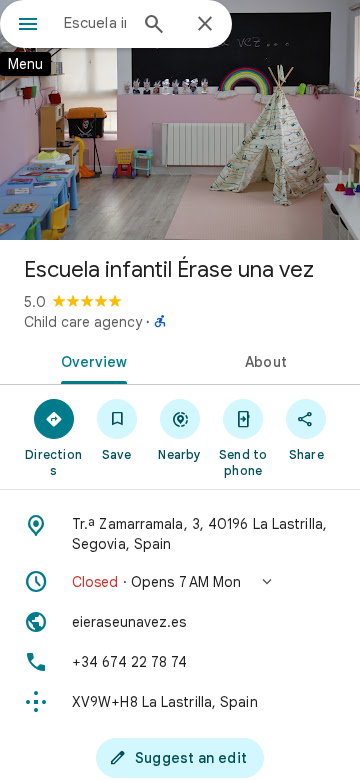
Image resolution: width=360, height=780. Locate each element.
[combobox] (95, 23)
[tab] (90, 360)
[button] (180, 582)
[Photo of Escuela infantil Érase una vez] (180, 120)
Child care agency (83, 322)
